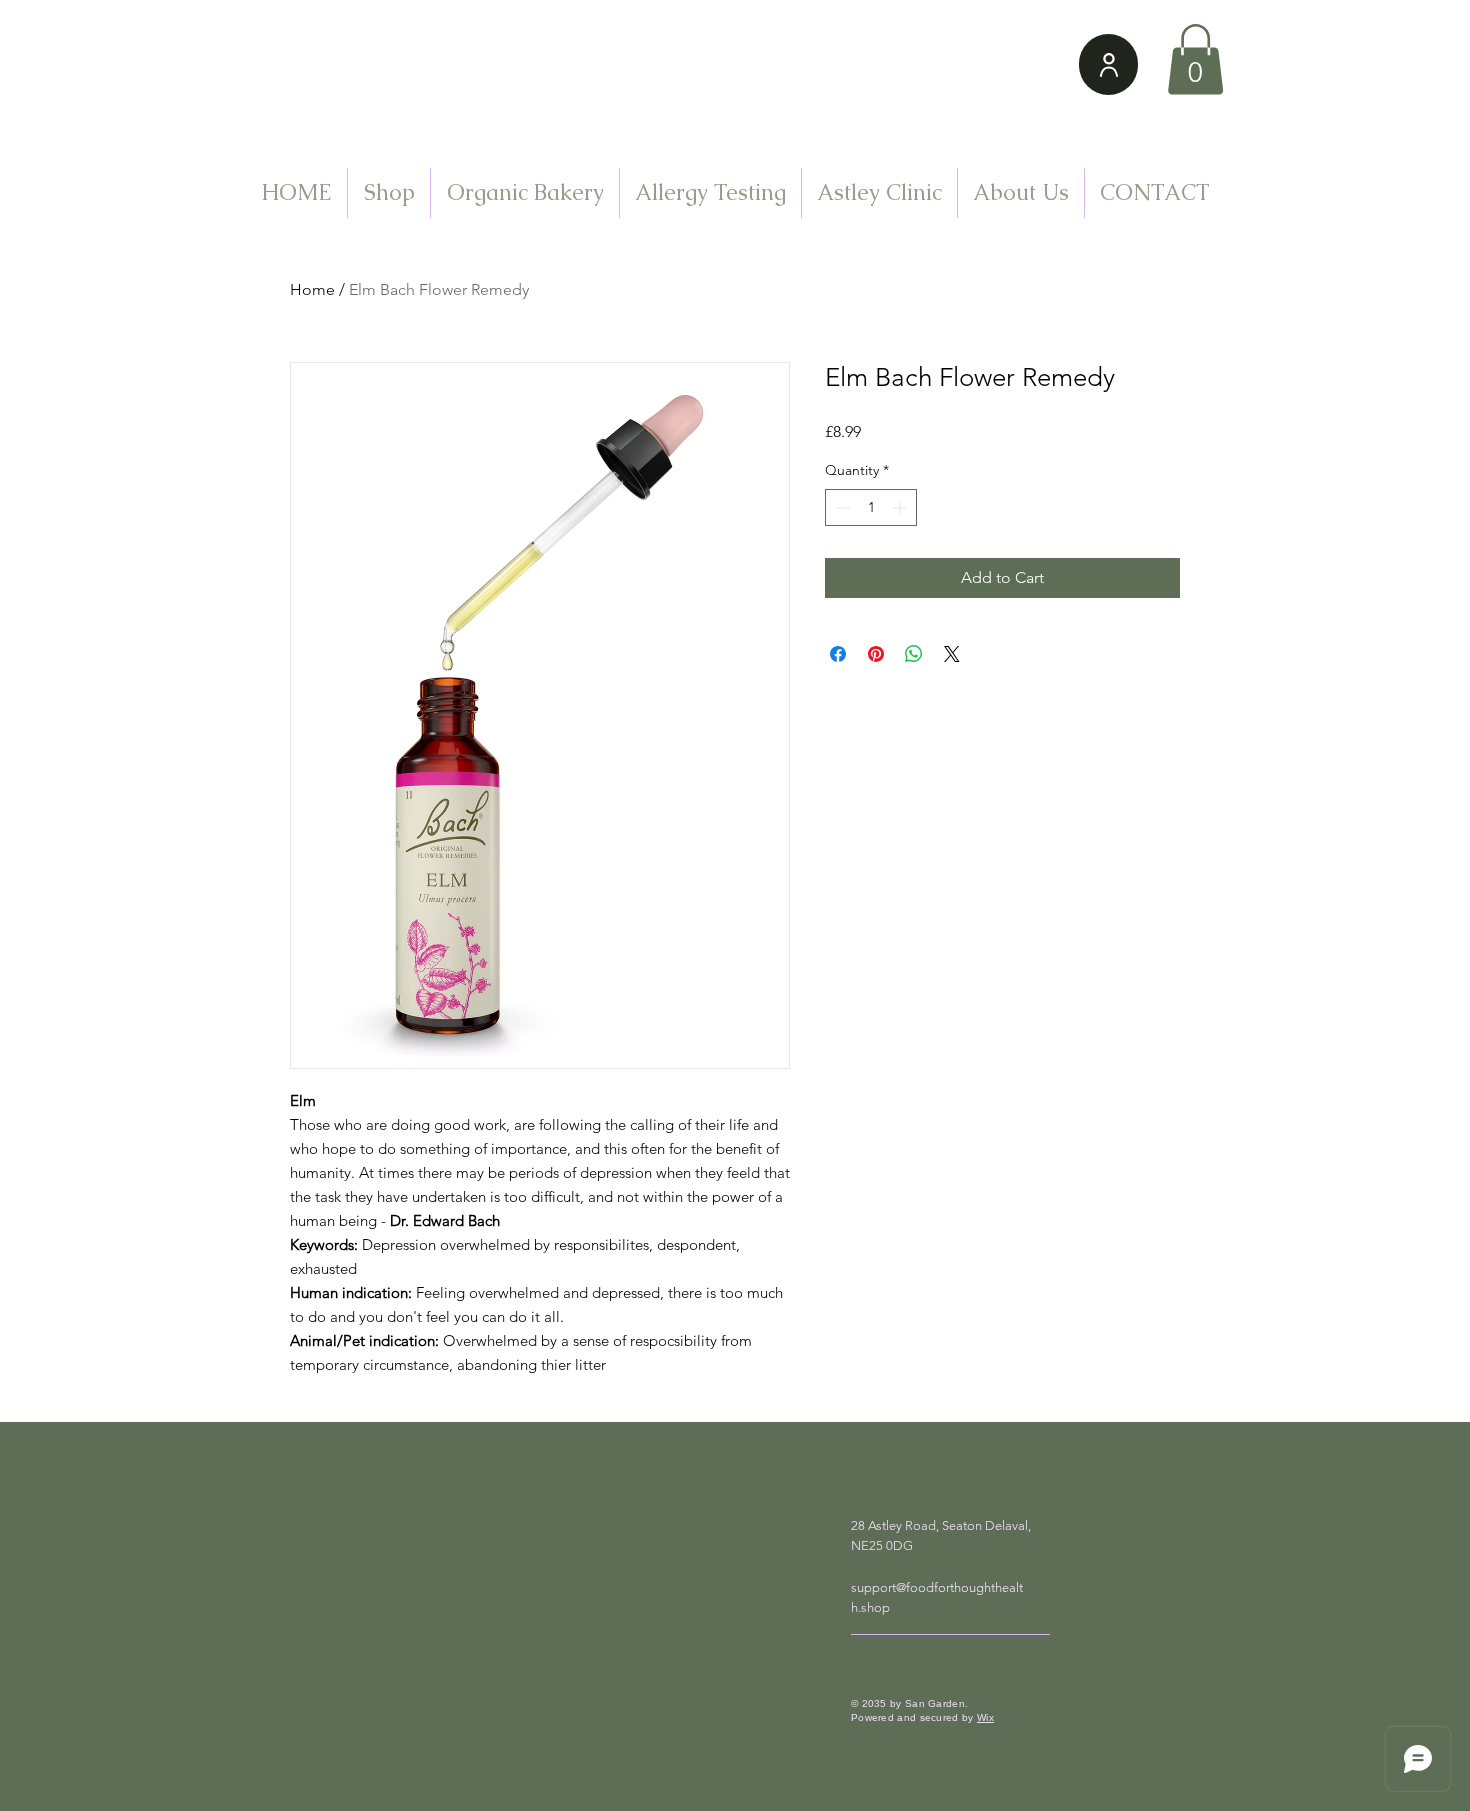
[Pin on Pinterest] (876, 654)
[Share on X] (952, 654)
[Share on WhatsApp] (914, 654)
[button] (1195, 59)
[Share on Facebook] (838, 654)
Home (312, 289)
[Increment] (901, 507)
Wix (985, 1717)
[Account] (1108, 64)
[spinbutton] (871, 507)
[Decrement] (840, 507)
